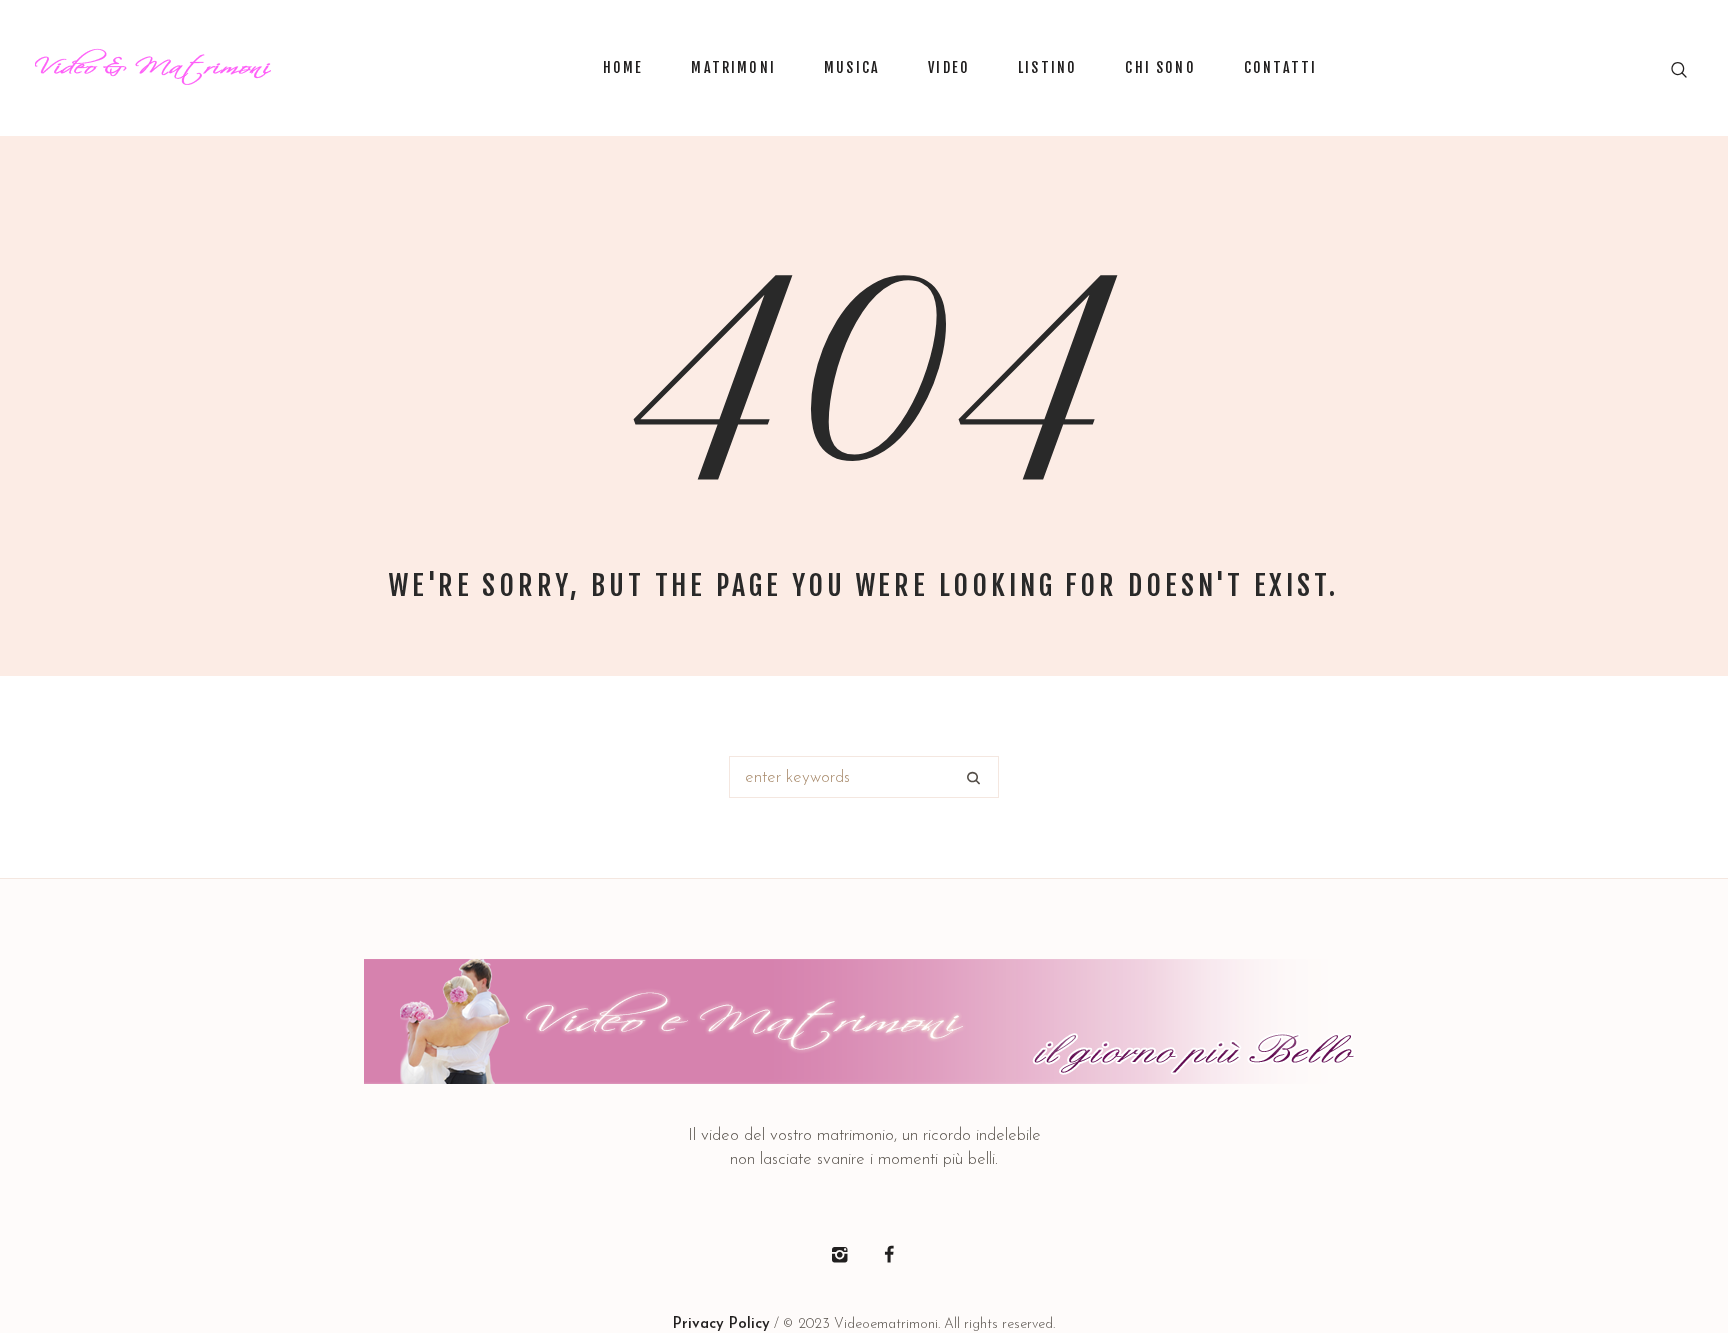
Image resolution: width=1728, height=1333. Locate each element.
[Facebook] (889, 1255)
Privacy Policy (721, 1324)
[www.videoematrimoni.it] (864, 1021)
